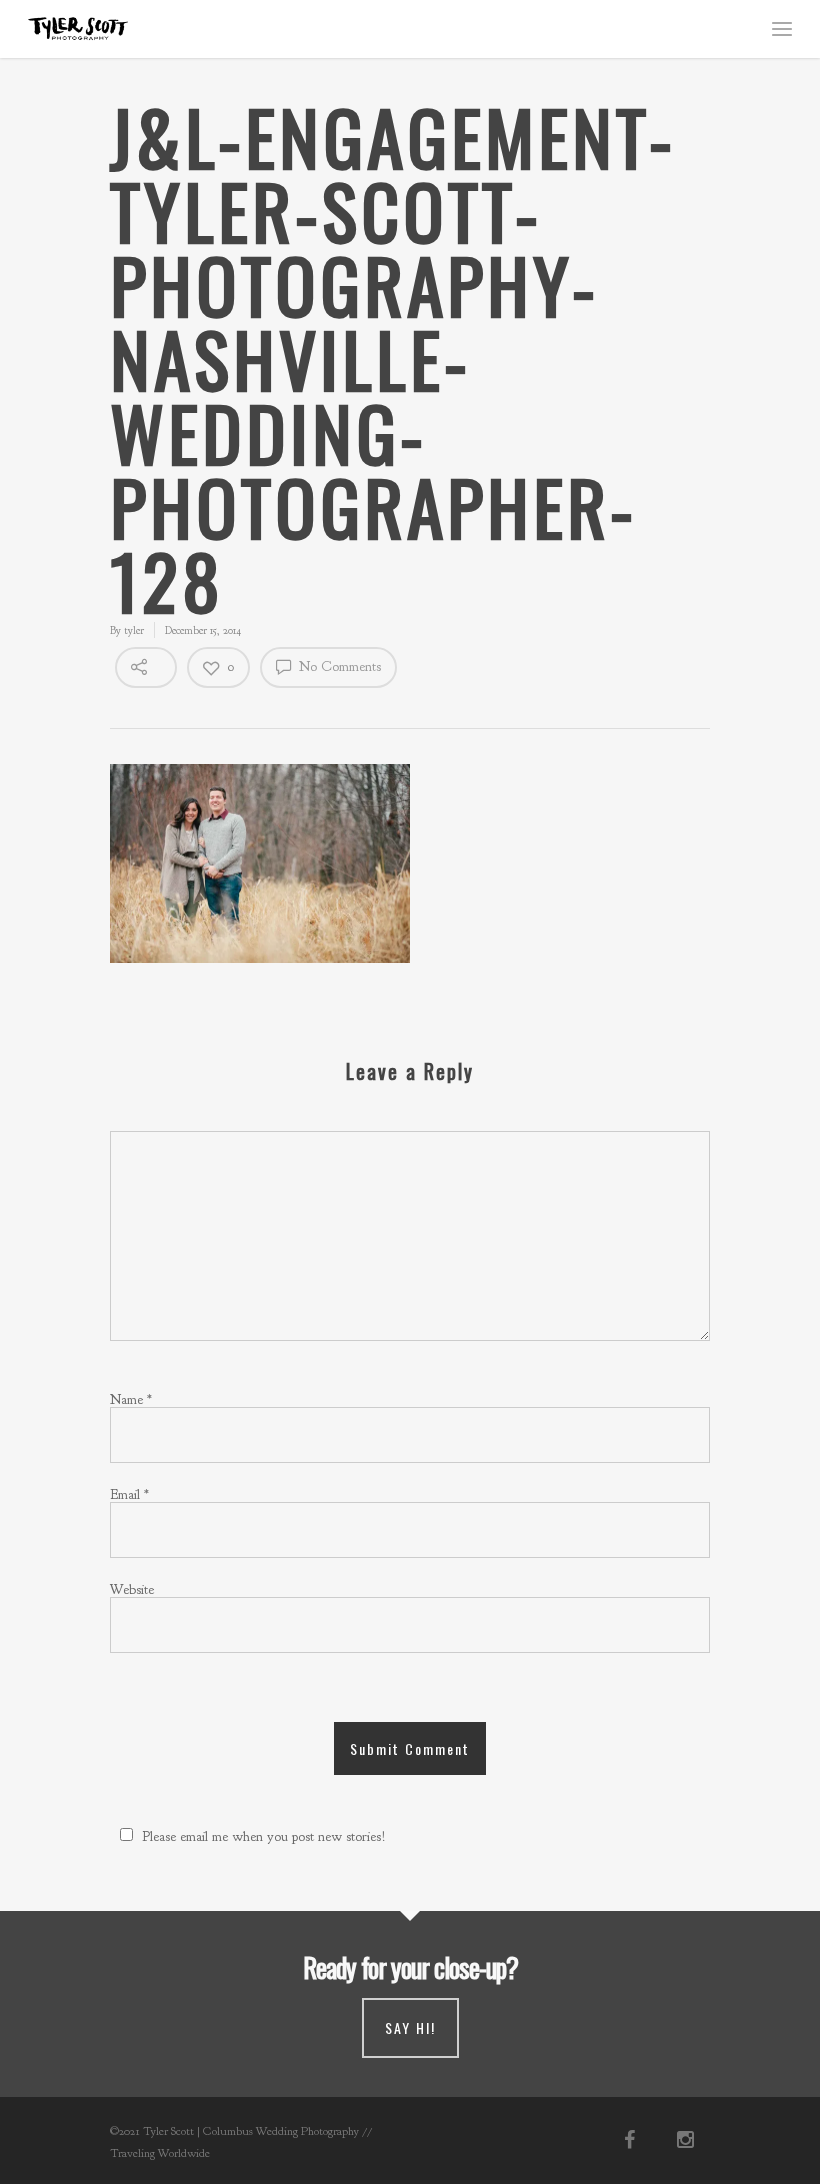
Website (132, 1589)
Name (131, 1399)
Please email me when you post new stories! (264, 1836)
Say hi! (410, 2027)
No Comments (338, 666)
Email (129, 1494)
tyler (134, 630)
